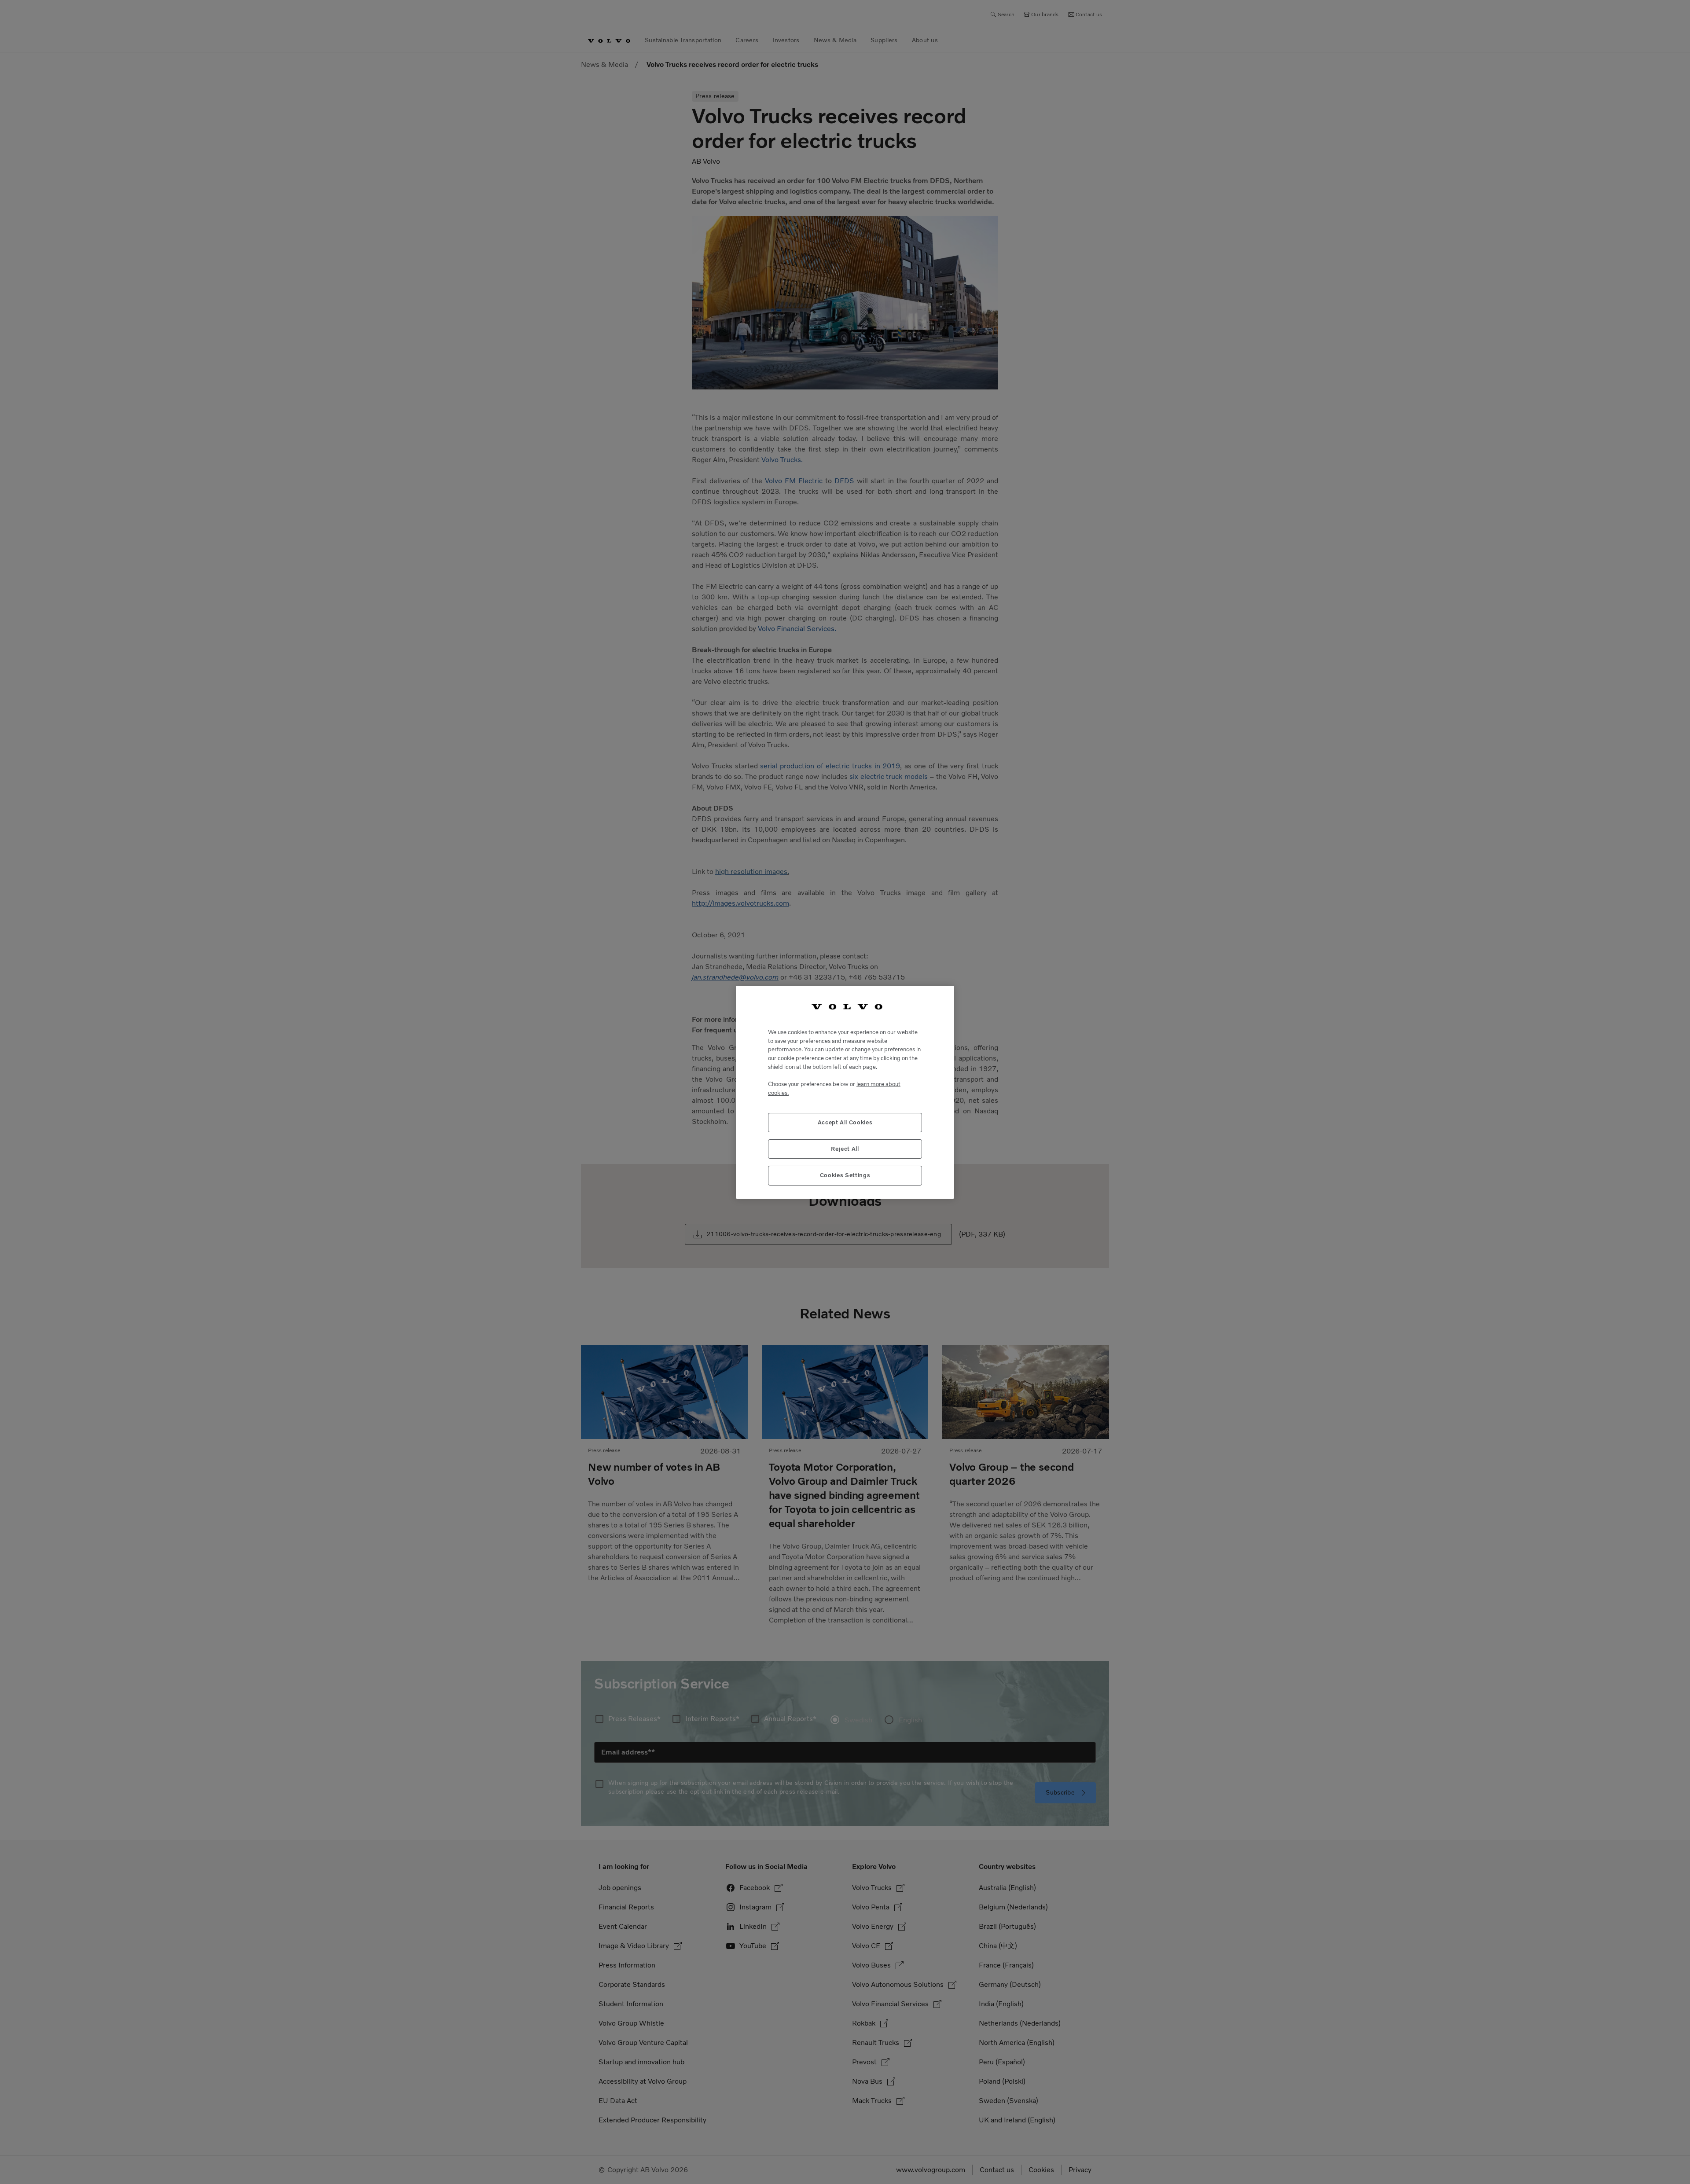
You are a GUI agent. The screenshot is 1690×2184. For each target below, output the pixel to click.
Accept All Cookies (845, 1122)
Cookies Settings (845, 1175)
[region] (845, 1092)
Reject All (845, 1148)
